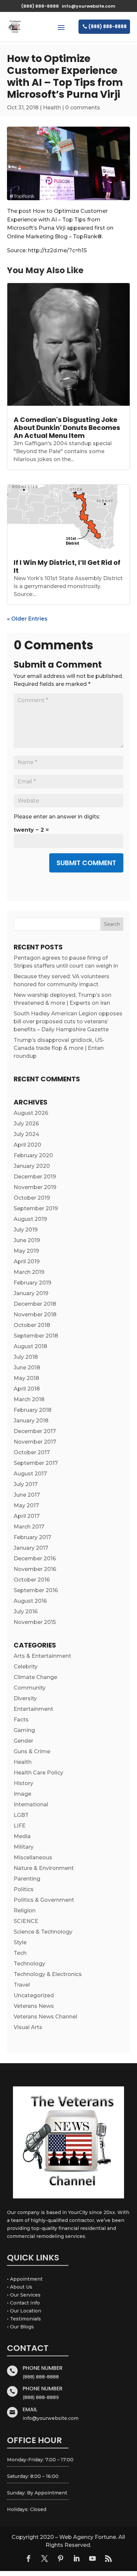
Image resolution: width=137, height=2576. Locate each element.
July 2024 (26, 1134)
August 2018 (30, 1346)
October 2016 (32, 1580)
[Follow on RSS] (108, 2558)
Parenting (27, 1879)
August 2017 (30, 1474)
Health (52, 108)
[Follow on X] (45, 2558)
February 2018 (33, 1410)
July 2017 (26, 1484)
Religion (25, 1911)
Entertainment (33, 1709)
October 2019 (32, 1198)
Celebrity (26, 1667)
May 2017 (26, 1505)
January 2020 (32, 1166)
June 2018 (27, 1368)
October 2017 (32, 1452)
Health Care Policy (38, 1773)
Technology (29, 1964)
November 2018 (35, 1315)
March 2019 (29, 1272)
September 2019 (36, 1208)
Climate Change (35, 1677)
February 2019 (32, 1283)
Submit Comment (86, 863)
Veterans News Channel (45, 2017)
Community (30, 1688)
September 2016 (36, 1590)
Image (22, 1794)
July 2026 (26, 1124)
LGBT (21, 1815)
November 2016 (35, 1569)
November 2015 (35, 1622)
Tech (20, 1953)
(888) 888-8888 (108, 27)
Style (20, 1942)
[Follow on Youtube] (92, 2558)
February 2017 (32, 1537)
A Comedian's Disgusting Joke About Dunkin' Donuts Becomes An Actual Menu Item (67, 428)
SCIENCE (26, 1921)
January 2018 (31, 1421)
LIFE (20, 1826)
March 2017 (29, 1527)
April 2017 (27, 1516)
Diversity (25, 1698)
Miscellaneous (33, 1857)
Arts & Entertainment (42, 1656)
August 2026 (31, 1113)
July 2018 (26, 1357)
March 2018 (29, 1399)
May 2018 (26, 1378)
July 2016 (26, 1612)
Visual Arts (28, 2027)
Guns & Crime (32, 1751)
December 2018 (35, 1304)
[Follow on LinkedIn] (76, 2558)
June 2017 (27, 1495)
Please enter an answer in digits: (57, 817)
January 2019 (31, 1293)
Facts (21, 1720)
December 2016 (35, 1558)
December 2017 (35, 1431)
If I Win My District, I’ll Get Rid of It (67, 567)
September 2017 (36, 1463)
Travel (22, 1985)
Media (22, 1836)
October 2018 (32, 1325)
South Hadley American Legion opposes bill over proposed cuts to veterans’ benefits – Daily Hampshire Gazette (68, 1021)
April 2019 (27, 1261)
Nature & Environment (44, 1868)
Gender (23, 1741)
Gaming (24, 1730)
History (23, 1783)
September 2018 (36, 1336)
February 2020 (33, 1155)
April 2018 (27, 1389)
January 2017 (31, 1548)
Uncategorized (34, 1995)
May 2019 (26, 1251)
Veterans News (34, 2006)
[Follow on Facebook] (29, 2558)
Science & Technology (43, 1932)
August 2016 (30, 1601)
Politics (24, 1889)
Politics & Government (44, 1900)
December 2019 (35, 1177)
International (31, 1804)
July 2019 (26, 1230)
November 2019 (35, 1187)
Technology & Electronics (48, 1974)
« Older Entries (27, 619)
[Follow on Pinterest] (61, 2558)
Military (24, 1847)
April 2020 (27, 1145)
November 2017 (35, 1442)
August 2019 (30, 1219)
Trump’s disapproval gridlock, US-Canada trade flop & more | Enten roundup (59, 1048)
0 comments (83, 108)
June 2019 (27, 1240)
